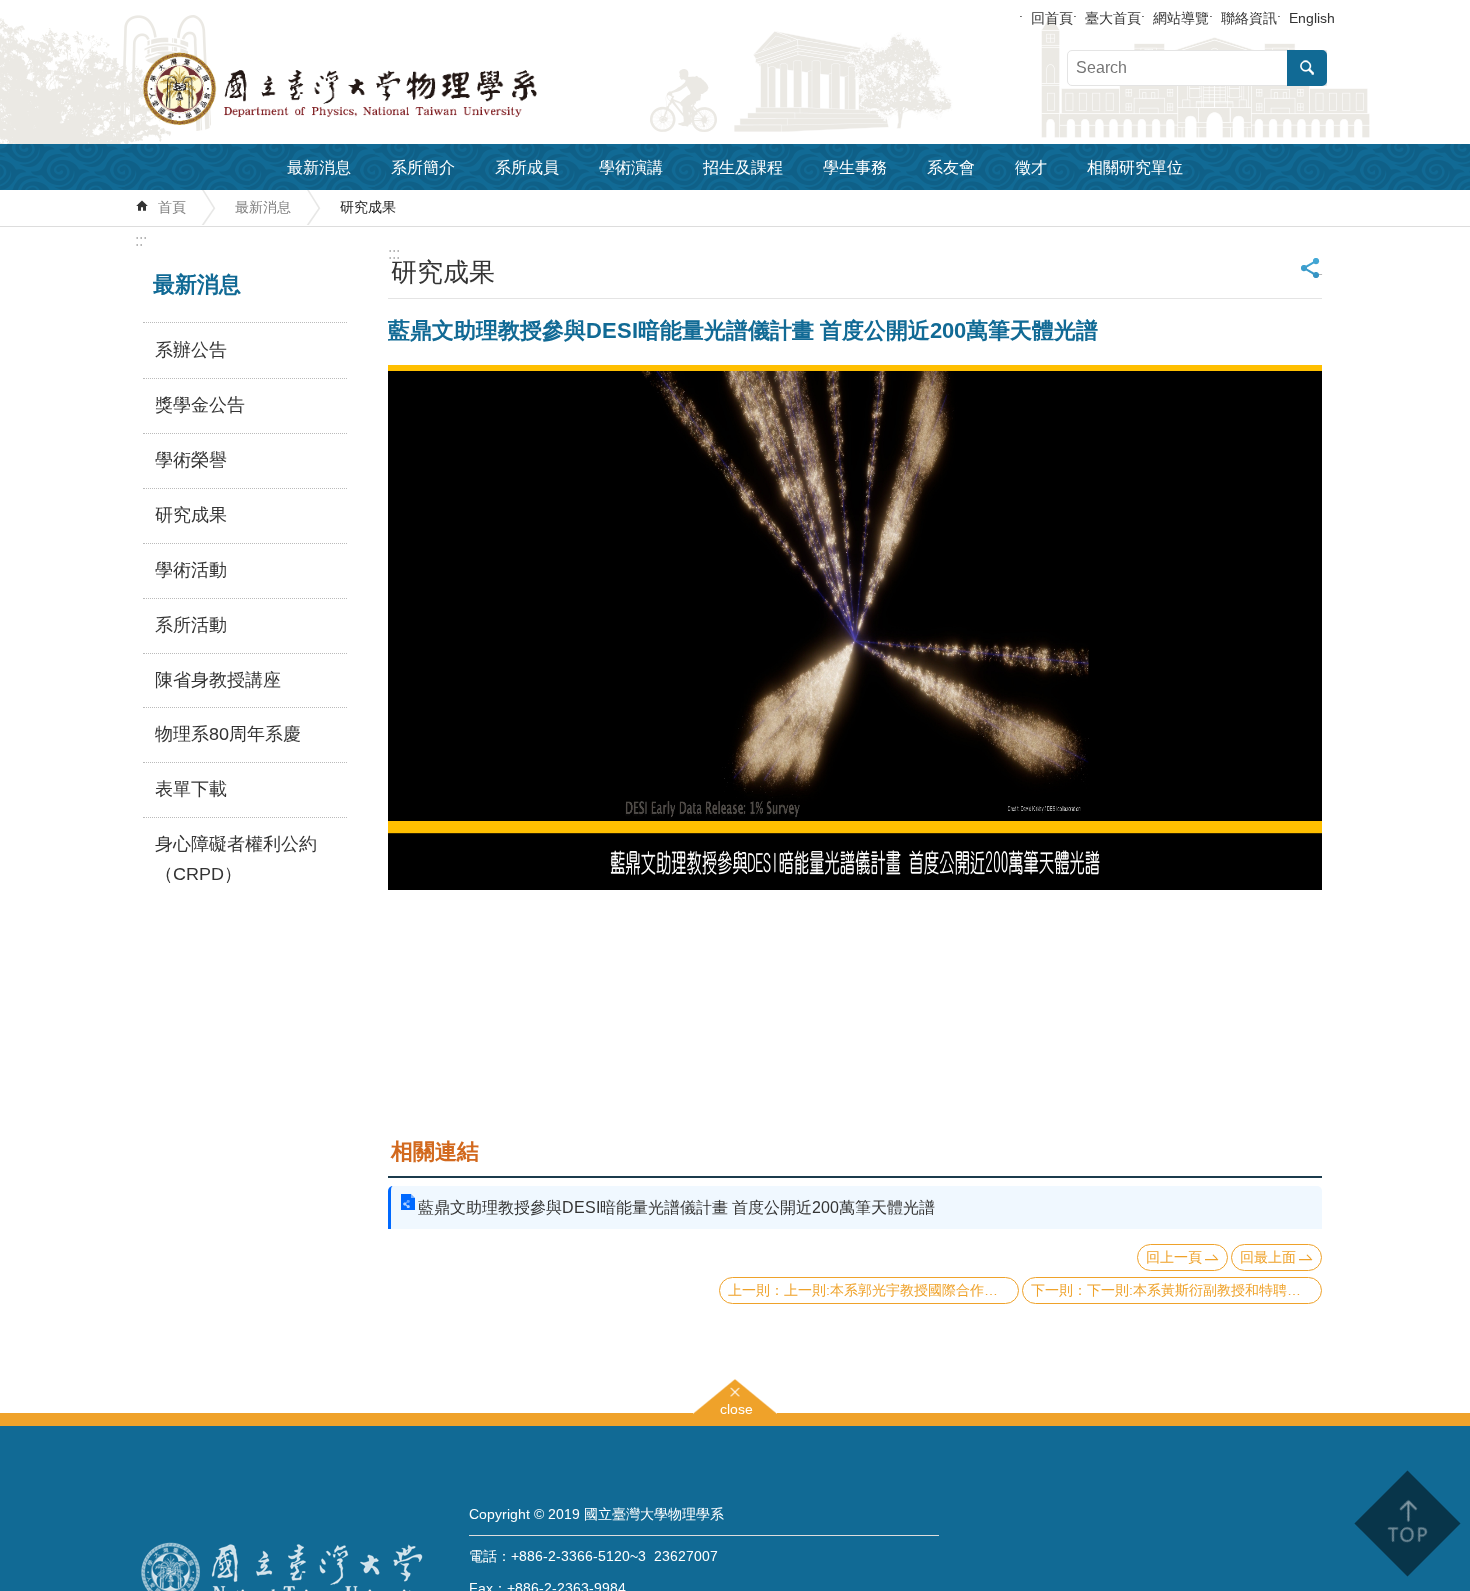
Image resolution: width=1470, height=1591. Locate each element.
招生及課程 (743, 167)
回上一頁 (1174, 1257)
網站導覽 (1181, 18)
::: (141, 240)
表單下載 (191, 789)
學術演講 (631, 167)
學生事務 (855, 167)
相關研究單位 (1135, 167)
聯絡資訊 (1249, 18)
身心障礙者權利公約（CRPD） (236, 859)
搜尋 (1307, 68)
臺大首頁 (1113, 18)
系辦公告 (191, 350)
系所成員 (527, 167)
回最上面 (1268, 1257)
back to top (1406, 1523)
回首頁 (1052, 18)
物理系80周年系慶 (228, 734)
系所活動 (191, 625)
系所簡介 (423, 167)
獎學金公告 (200, 405)
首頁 (172, 207)
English (1312, 18)
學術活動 (191, 570)
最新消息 (319, 167)
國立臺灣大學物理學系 (385, 89)
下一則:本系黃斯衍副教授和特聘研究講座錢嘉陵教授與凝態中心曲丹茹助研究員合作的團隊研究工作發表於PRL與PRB (1204, 1290)
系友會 (951, 167)
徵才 (1031, 167)
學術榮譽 (191, 460)
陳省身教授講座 (218, 680)
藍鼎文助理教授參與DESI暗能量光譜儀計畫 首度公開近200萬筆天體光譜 (676, 1207)
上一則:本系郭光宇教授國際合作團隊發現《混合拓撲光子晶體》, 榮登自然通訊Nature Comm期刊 (901, 1290)
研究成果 (368, 207)
